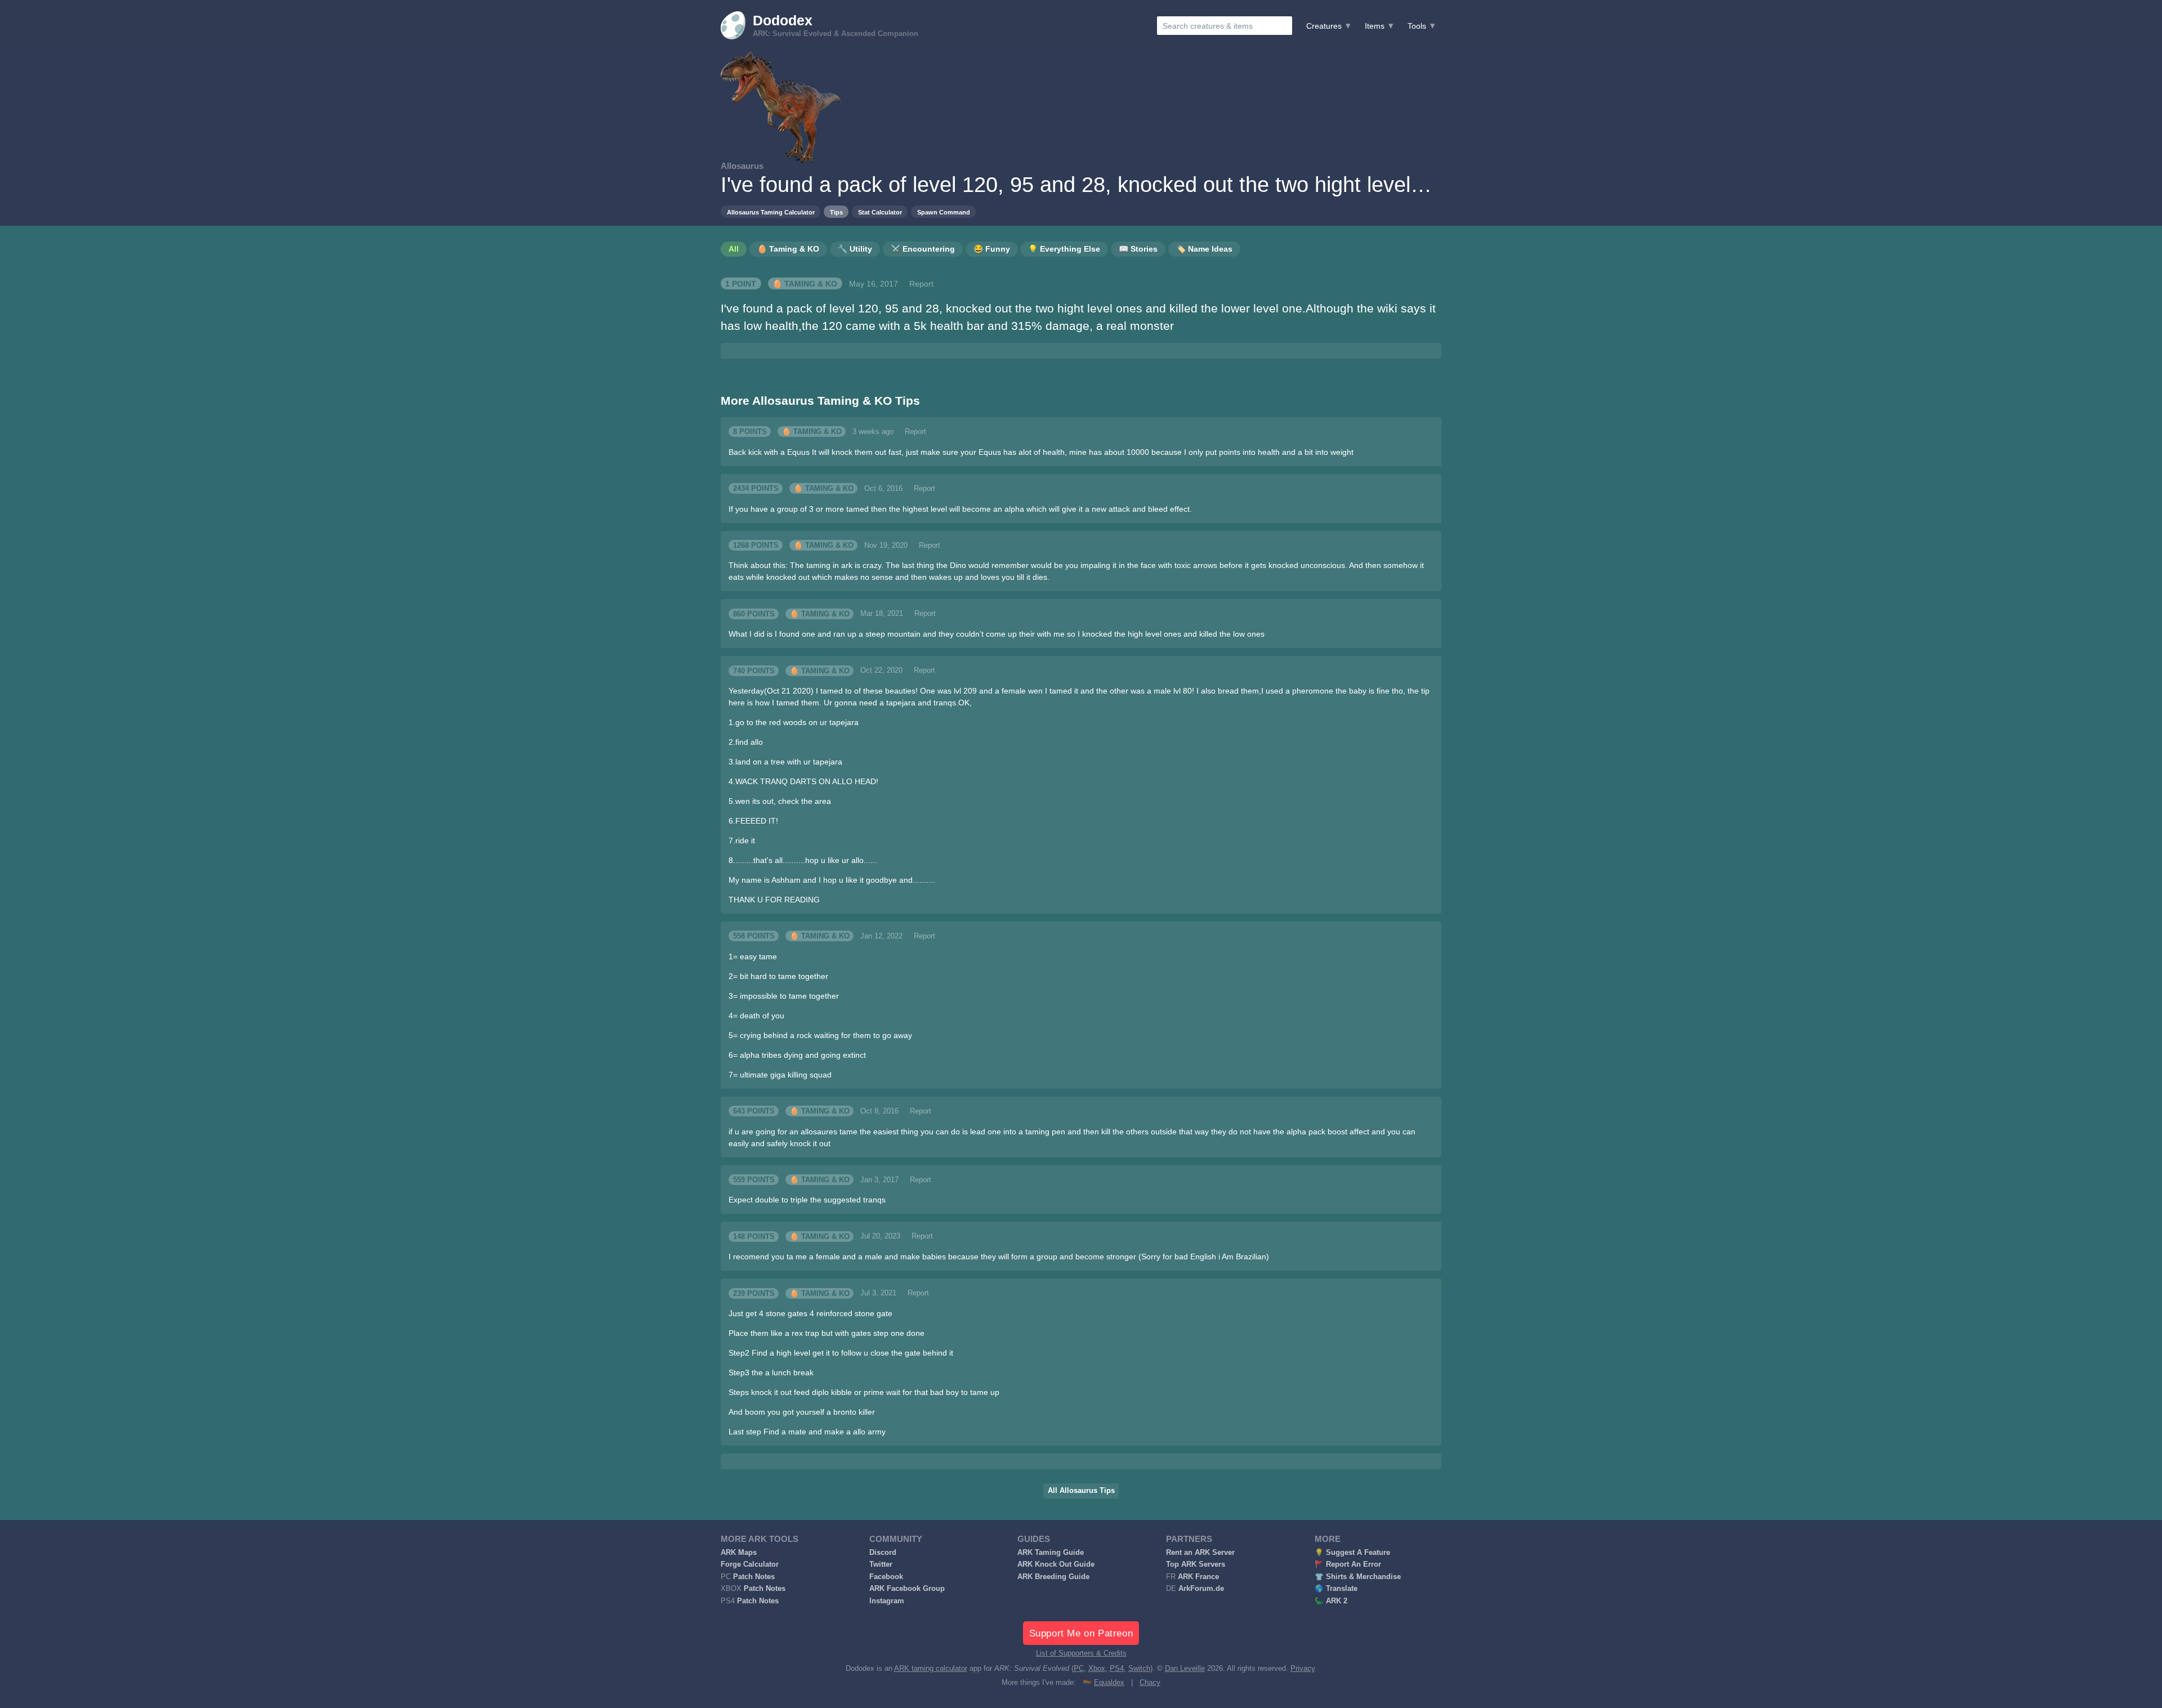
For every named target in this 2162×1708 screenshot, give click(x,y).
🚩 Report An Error (1348, 1564)
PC (1079, 1669)
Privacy (1303, 1669)
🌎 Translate (1336, 1589)
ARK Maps (739, 1553)
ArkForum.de (1201, 1589)
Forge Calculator (750, 1564)
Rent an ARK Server (1200, 1553)
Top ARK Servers (1196, 1564)
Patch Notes (754, 1577)
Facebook (886, 1577)
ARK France (1198, 1577)
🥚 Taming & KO (805, 284)
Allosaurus (742, 166)
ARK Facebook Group (907, 1589)
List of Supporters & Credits (1081, 1653)
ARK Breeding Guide (1053, 1577)
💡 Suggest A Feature (1352, 1553)
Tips (836, 212)
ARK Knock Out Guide (1056, 1564)
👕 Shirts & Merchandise (1358, 1577)
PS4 (1117, 1669)
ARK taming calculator (931, 1669)
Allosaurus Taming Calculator (771, 212)
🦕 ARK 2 (1331, 1601)
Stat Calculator (880, 212)
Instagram (887, 1601)
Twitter (881, 1564)
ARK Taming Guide (1051, 1553)
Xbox (1097, 1669)
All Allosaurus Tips (1081, 1491)
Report (921, 284)
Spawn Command (944, 212)
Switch (1139, 1669)
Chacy (1150, 1683)
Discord (883, 1553)
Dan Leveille (1185, 1669)
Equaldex (1109, 1683)
